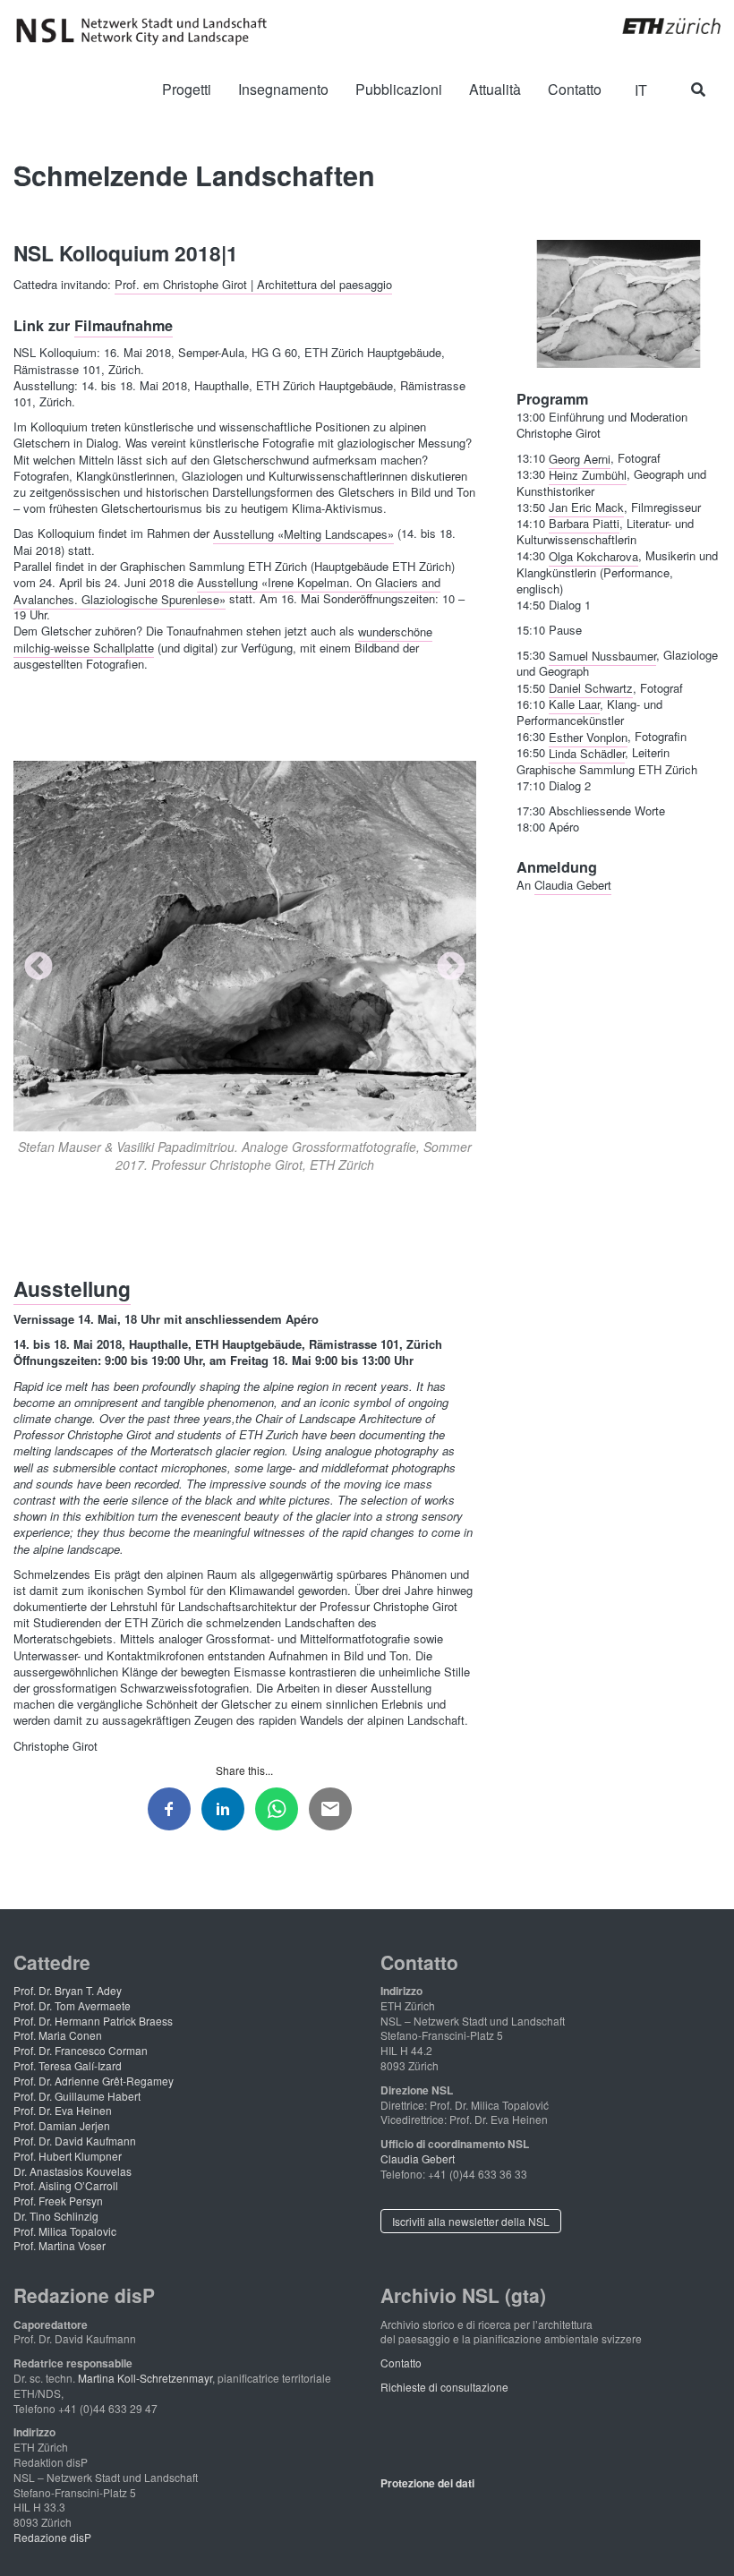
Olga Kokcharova (593, 555)
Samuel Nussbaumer (602, 655)
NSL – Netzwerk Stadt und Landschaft (148, 31)
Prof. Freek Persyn (58, 2201)
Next (451, 968)
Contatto (401, 2363)
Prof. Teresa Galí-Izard (68, 2065)
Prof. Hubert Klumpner (68, 2156)
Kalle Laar (574, 704)
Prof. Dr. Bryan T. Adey (68, 1990)
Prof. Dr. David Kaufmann (75, 2141)
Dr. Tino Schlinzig (56, 2216)
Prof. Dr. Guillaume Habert (77, 2096)
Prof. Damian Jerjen (62, 2125)
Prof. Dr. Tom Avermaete (72, 2005)
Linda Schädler (587, 752)
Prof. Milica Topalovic (65, 2231)
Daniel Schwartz (591, 688)
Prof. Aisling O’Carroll (66, 2185)
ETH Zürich (657, 26)
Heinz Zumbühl (588, 474)
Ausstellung (72, 1288)
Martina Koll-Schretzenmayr (145, 2378)
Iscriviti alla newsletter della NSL (471, 2221)
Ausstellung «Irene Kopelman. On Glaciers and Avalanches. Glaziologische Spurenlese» (227, 590)
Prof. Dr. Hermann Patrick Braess (93, 2021)
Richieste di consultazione (444, 2387)
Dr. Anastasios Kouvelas (73, 2171)
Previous (38, 968)
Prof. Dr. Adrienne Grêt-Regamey (94, 2081)
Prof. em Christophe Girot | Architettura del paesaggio (253, 284)
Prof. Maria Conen (58, 2035)
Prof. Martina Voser (60, 2245)
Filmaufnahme (124, 325)
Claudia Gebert (573, 885)
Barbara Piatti (584, 523)
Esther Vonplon (588, 736)
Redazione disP (52, 2537)
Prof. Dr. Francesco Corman (81, 2050)
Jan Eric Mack (586, 507)
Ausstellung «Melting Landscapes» (303, 533)
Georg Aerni (580, 458)
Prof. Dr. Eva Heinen (63, 2110)
